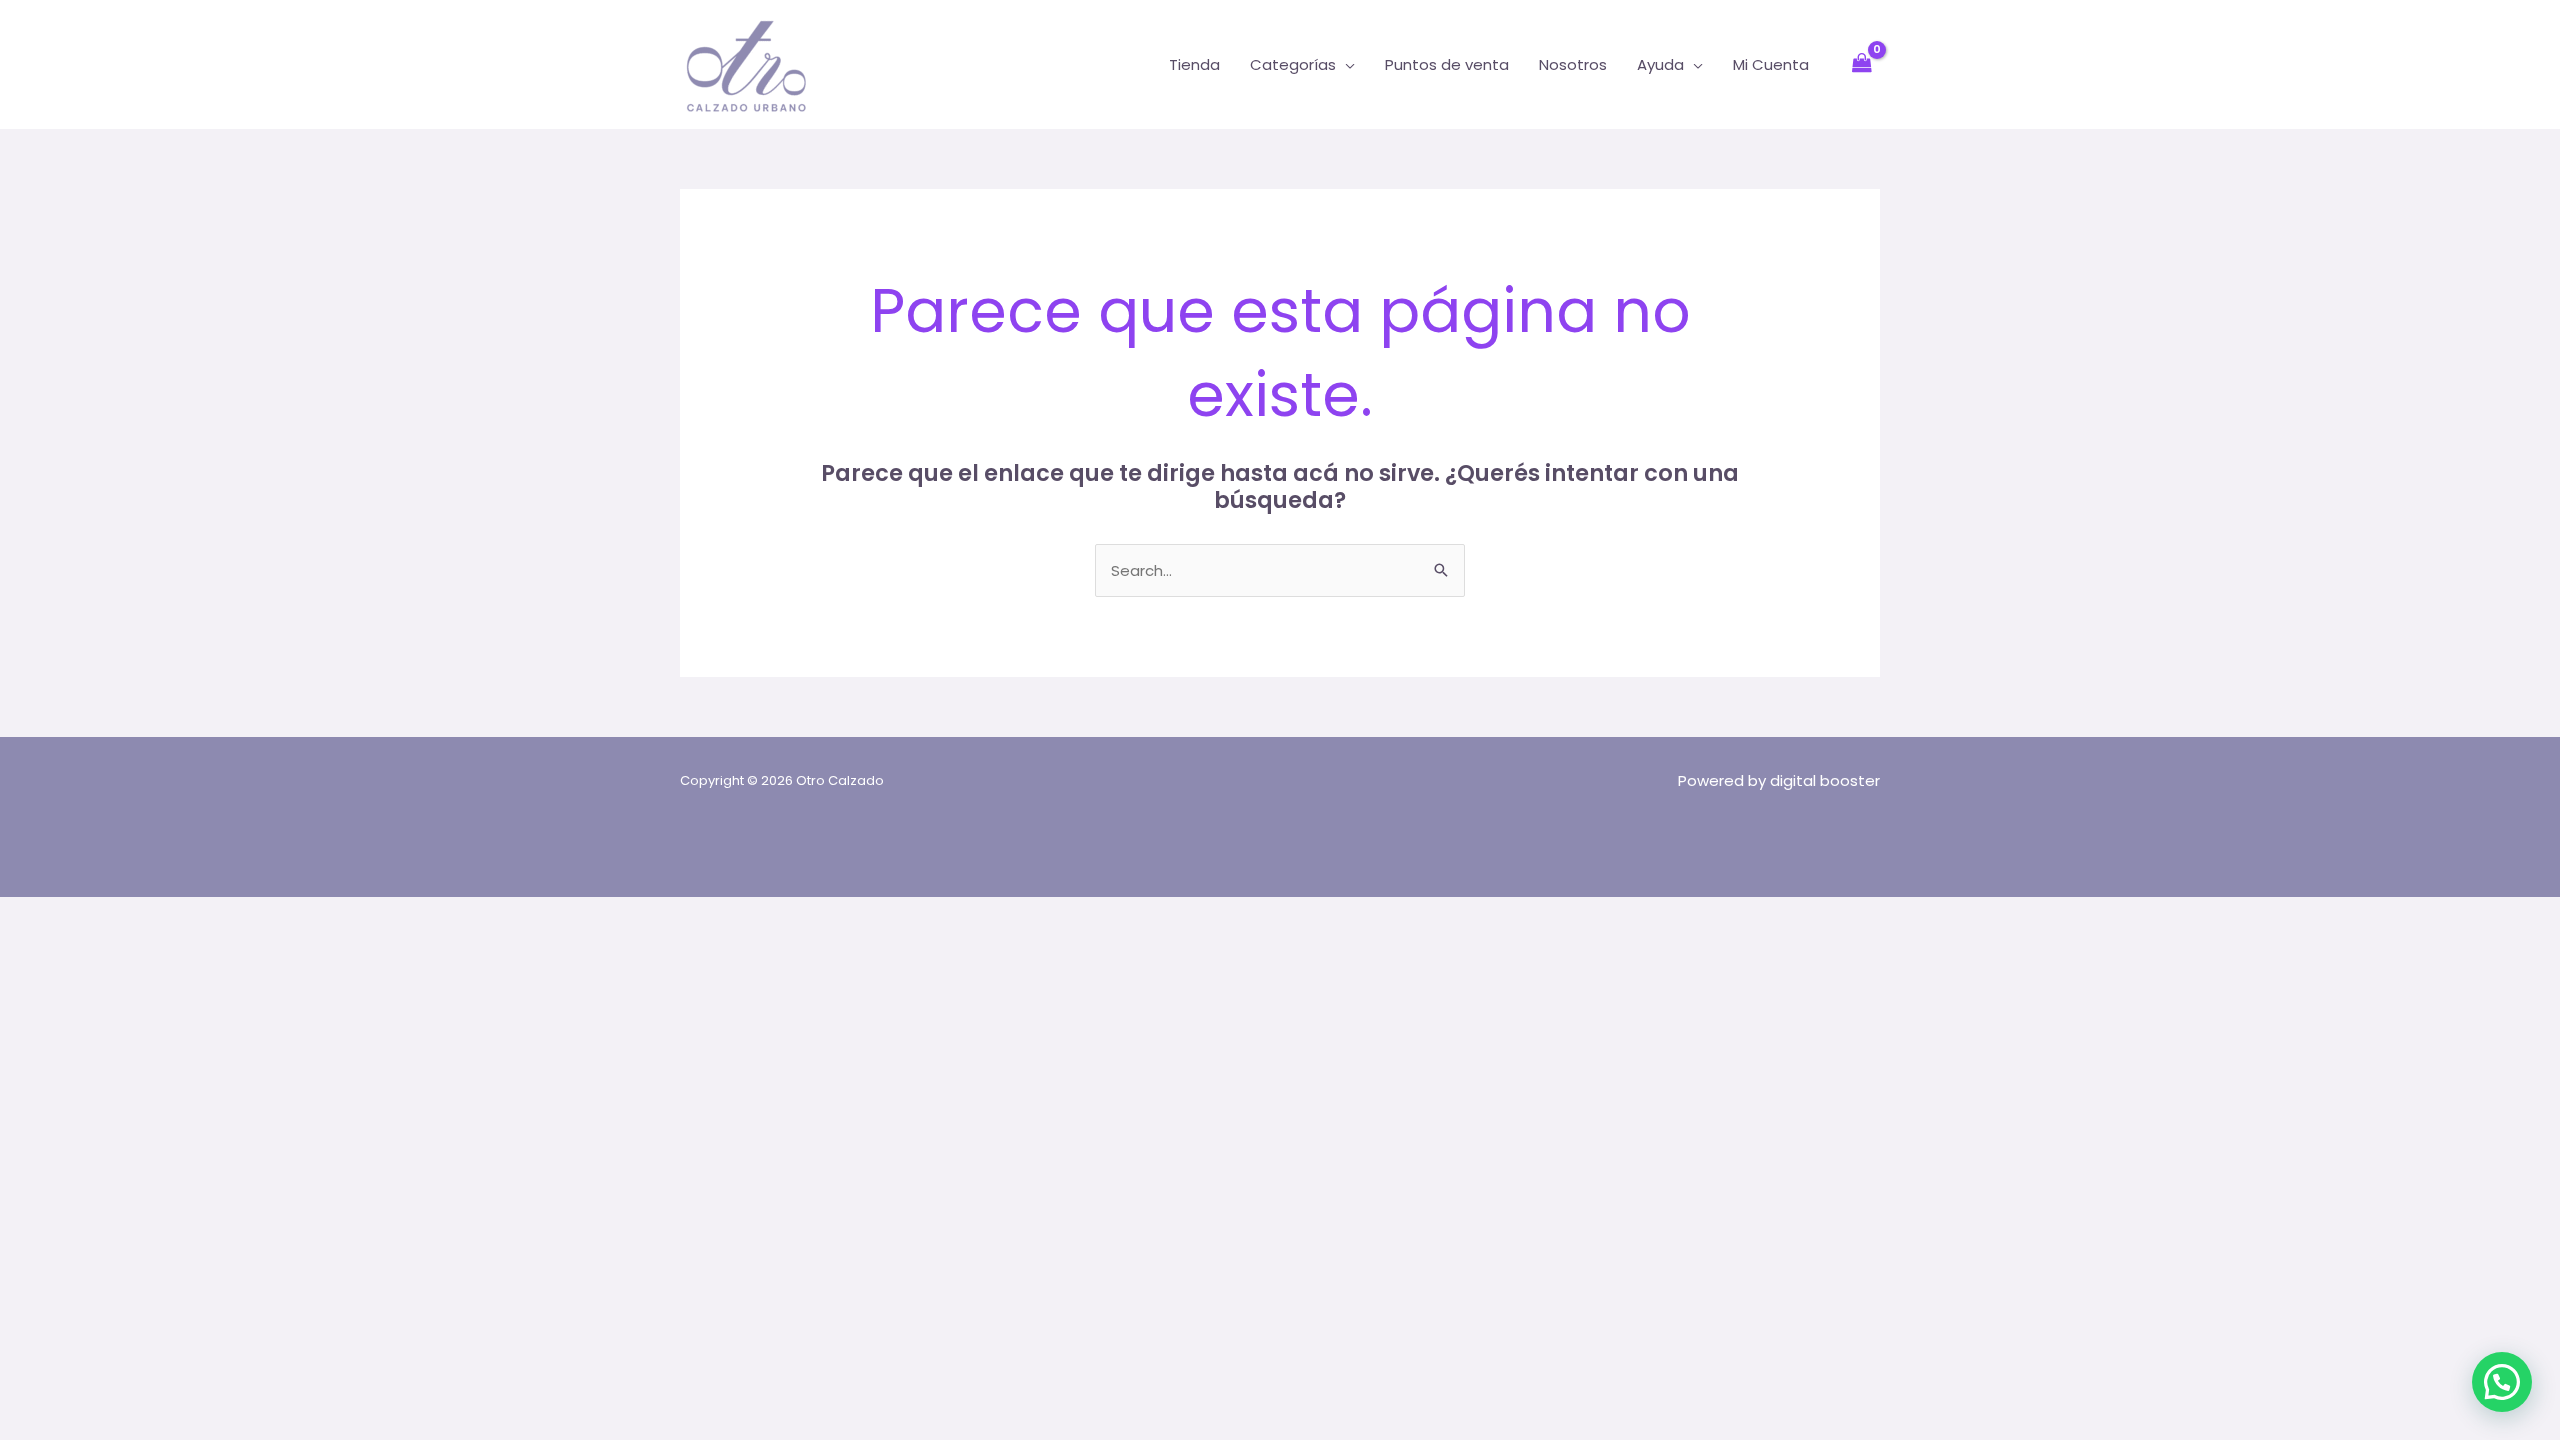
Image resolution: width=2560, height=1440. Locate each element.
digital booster (1825, 780)
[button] (2502, 1382)
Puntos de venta (1447, 64)
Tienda (1194, 64)
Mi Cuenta (1771, 64)
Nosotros (1573, 64)
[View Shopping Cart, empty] (1862, 64)
